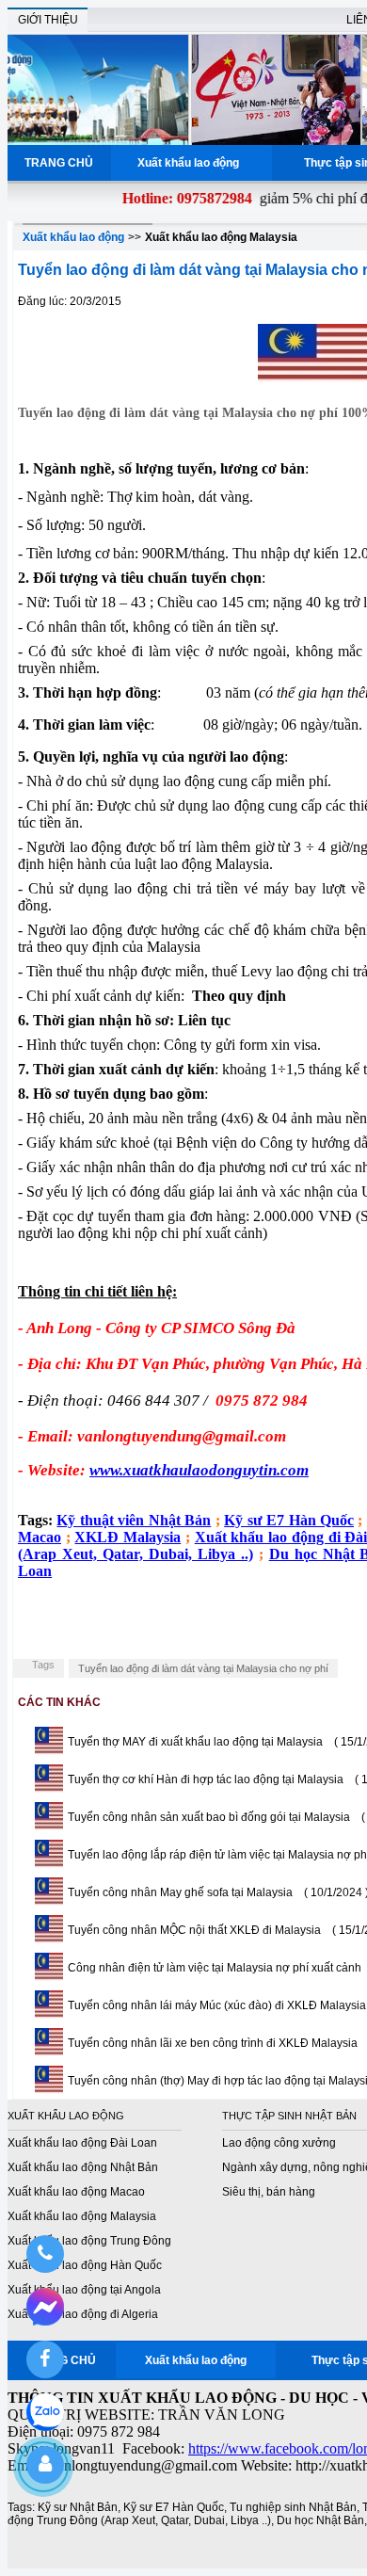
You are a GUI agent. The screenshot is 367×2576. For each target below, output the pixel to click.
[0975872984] (45, 2254)
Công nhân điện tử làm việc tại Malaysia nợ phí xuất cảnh (215, 1968)
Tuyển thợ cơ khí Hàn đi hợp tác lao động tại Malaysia (206, 1779)
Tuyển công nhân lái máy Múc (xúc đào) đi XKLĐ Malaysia (217, 2005)
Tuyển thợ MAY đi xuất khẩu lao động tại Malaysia (195, 1742)
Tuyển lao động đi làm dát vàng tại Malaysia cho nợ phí (203, 1668)
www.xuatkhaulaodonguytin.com (199, 1470)
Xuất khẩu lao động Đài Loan (82, 2143)
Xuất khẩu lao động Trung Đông (89, 2241)
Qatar (175, 2520)
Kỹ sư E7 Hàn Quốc (174, 2507)
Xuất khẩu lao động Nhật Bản (83, 2167)
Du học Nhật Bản (320, 2520)
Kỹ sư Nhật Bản (78, 2507)
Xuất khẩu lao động (191, 163)
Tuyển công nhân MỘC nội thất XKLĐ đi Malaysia (194, 1930)
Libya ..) (251, 2520)
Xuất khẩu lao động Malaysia (221, 237)
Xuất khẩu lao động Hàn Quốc (85, 2265)
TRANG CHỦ (59, 163)
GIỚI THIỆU (48, 20)
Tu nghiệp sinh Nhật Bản (293, 2507)
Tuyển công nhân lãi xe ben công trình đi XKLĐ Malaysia (213, 2043)
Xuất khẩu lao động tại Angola (84, 2290)
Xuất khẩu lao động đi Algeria (83, 2314)
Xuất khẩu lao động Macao (76, 2192)
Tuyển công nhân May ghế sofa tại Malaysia (180, 1892)
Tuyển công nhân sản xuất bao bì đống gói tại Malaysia (209, 1817)
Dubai (209, 2520)
